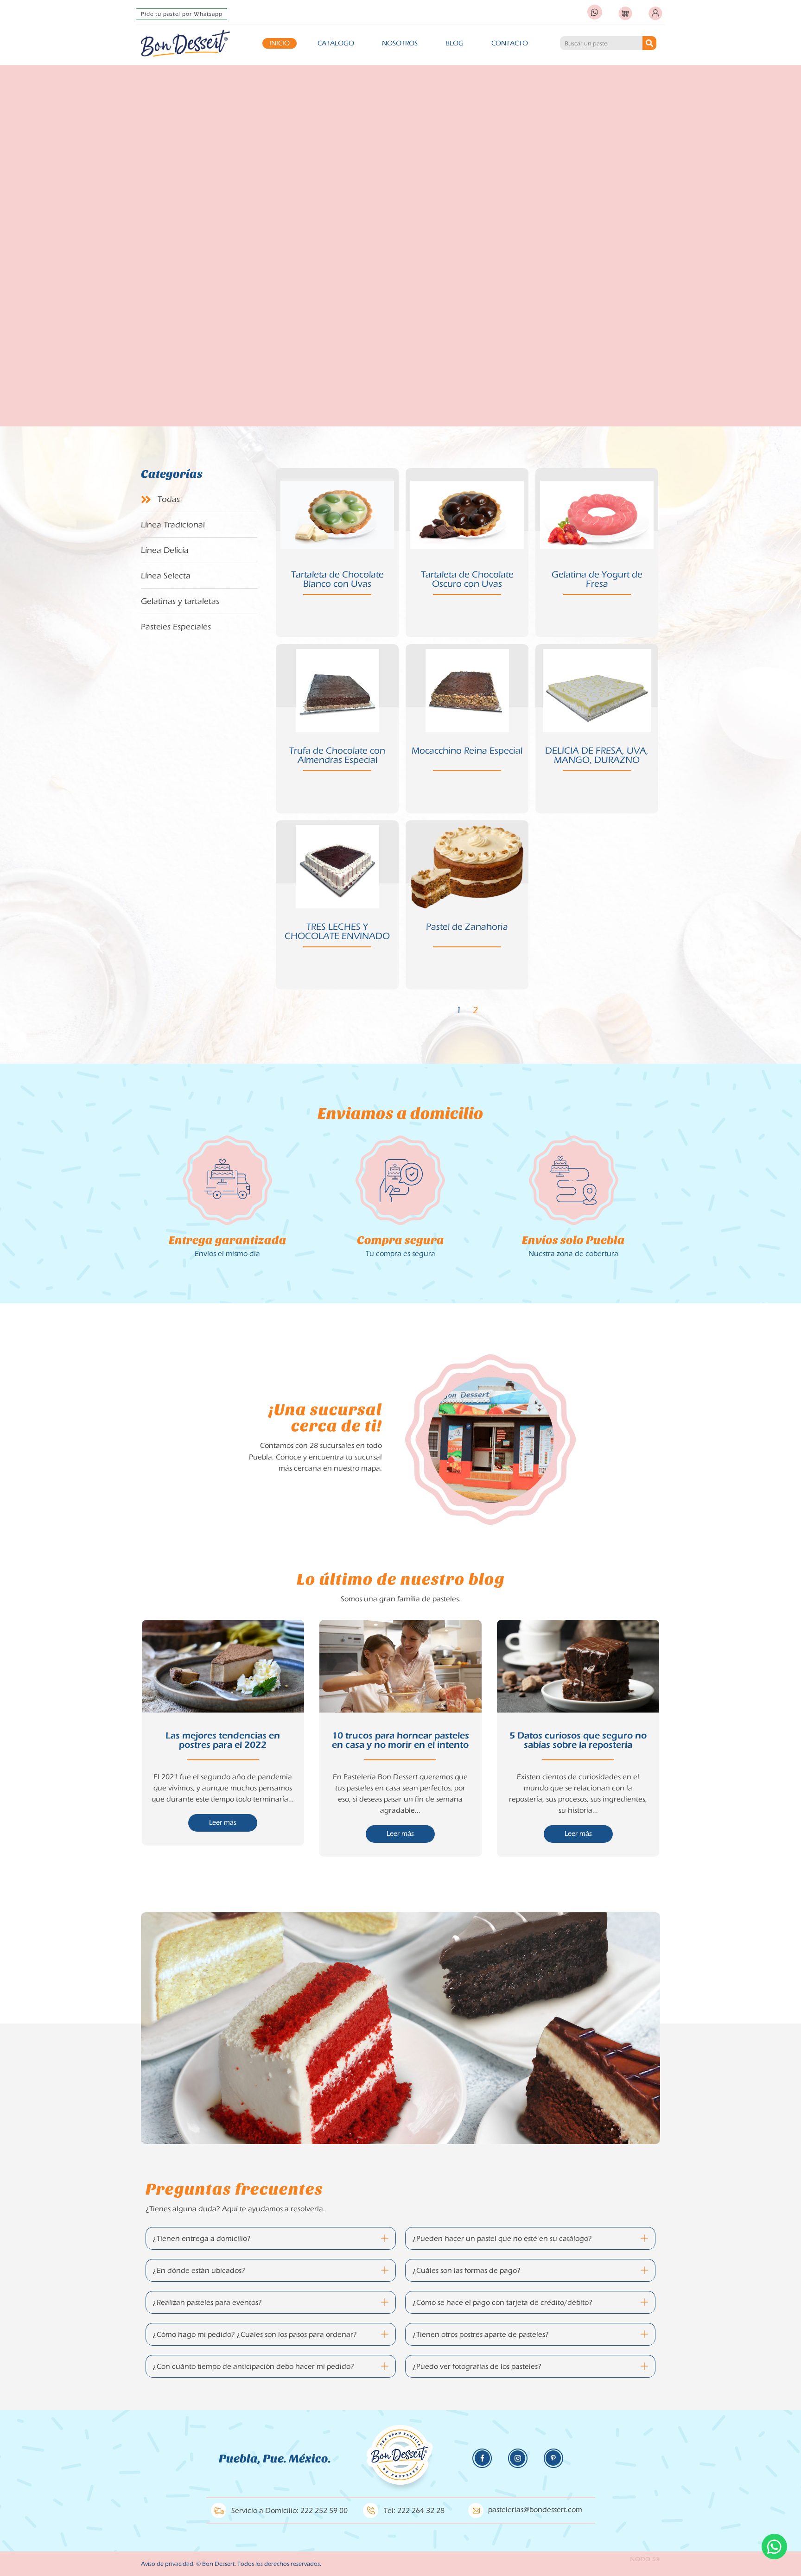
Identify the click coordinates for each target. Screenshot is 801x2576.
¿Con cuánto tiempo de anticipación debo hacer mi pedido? (254, 2367)
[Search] (649, 43)
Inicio (280, 43)
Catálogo (336, 43)
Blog (455, 43)
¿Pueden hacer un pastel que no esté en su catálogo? (502, 2239)
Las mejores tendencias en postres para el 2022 (223, 1740)
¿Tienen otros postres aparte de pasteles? (481, 2335)
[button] (271, 2238)
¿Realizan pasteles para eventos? (207, 2303)
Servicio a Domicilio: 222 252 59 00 (289, 2511)
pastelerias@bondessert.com (535, 2510)
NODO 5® (645, 2559)
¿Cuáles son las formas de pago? (467, 2271)
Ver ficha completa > (337, 576)
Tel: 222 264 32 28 (414, 2511)
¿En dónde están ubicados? (199, 2271)
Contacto (510, 43)
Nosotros (400, 43)
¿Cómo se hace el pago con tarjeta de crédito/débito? (502, 2303)
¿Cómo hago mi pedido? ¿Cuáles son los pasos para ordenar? (255, 2335)
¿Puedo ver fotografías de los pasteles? (477, 2367)
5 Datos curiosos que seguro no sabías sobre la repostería (578, 1740)
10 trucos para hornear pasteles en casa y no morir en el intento (400, 1740)
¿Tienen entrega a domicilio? (202, 2239)
